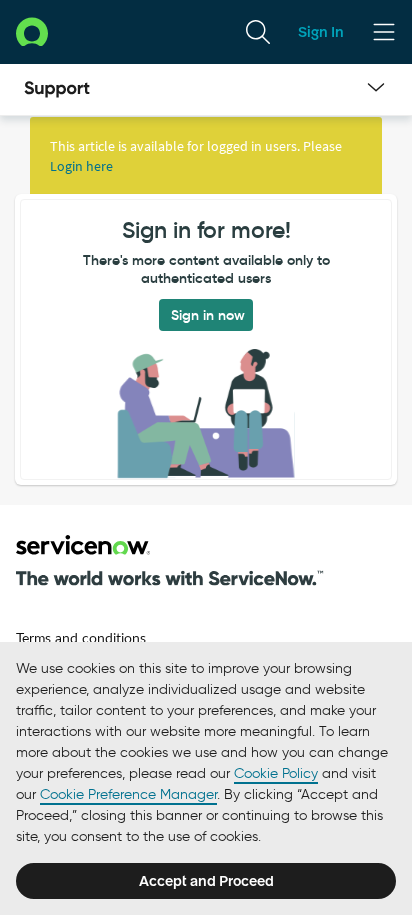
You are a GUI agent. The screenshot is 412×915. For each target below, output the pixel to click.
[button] (170, 560)
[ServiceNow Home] (32, 31)
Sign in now (208, 315)
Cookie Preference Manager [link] (128, 794)
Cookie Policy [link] (276, 773)
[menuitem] (258, 32)
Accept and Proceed (206, 881)
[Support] (57, 90)
